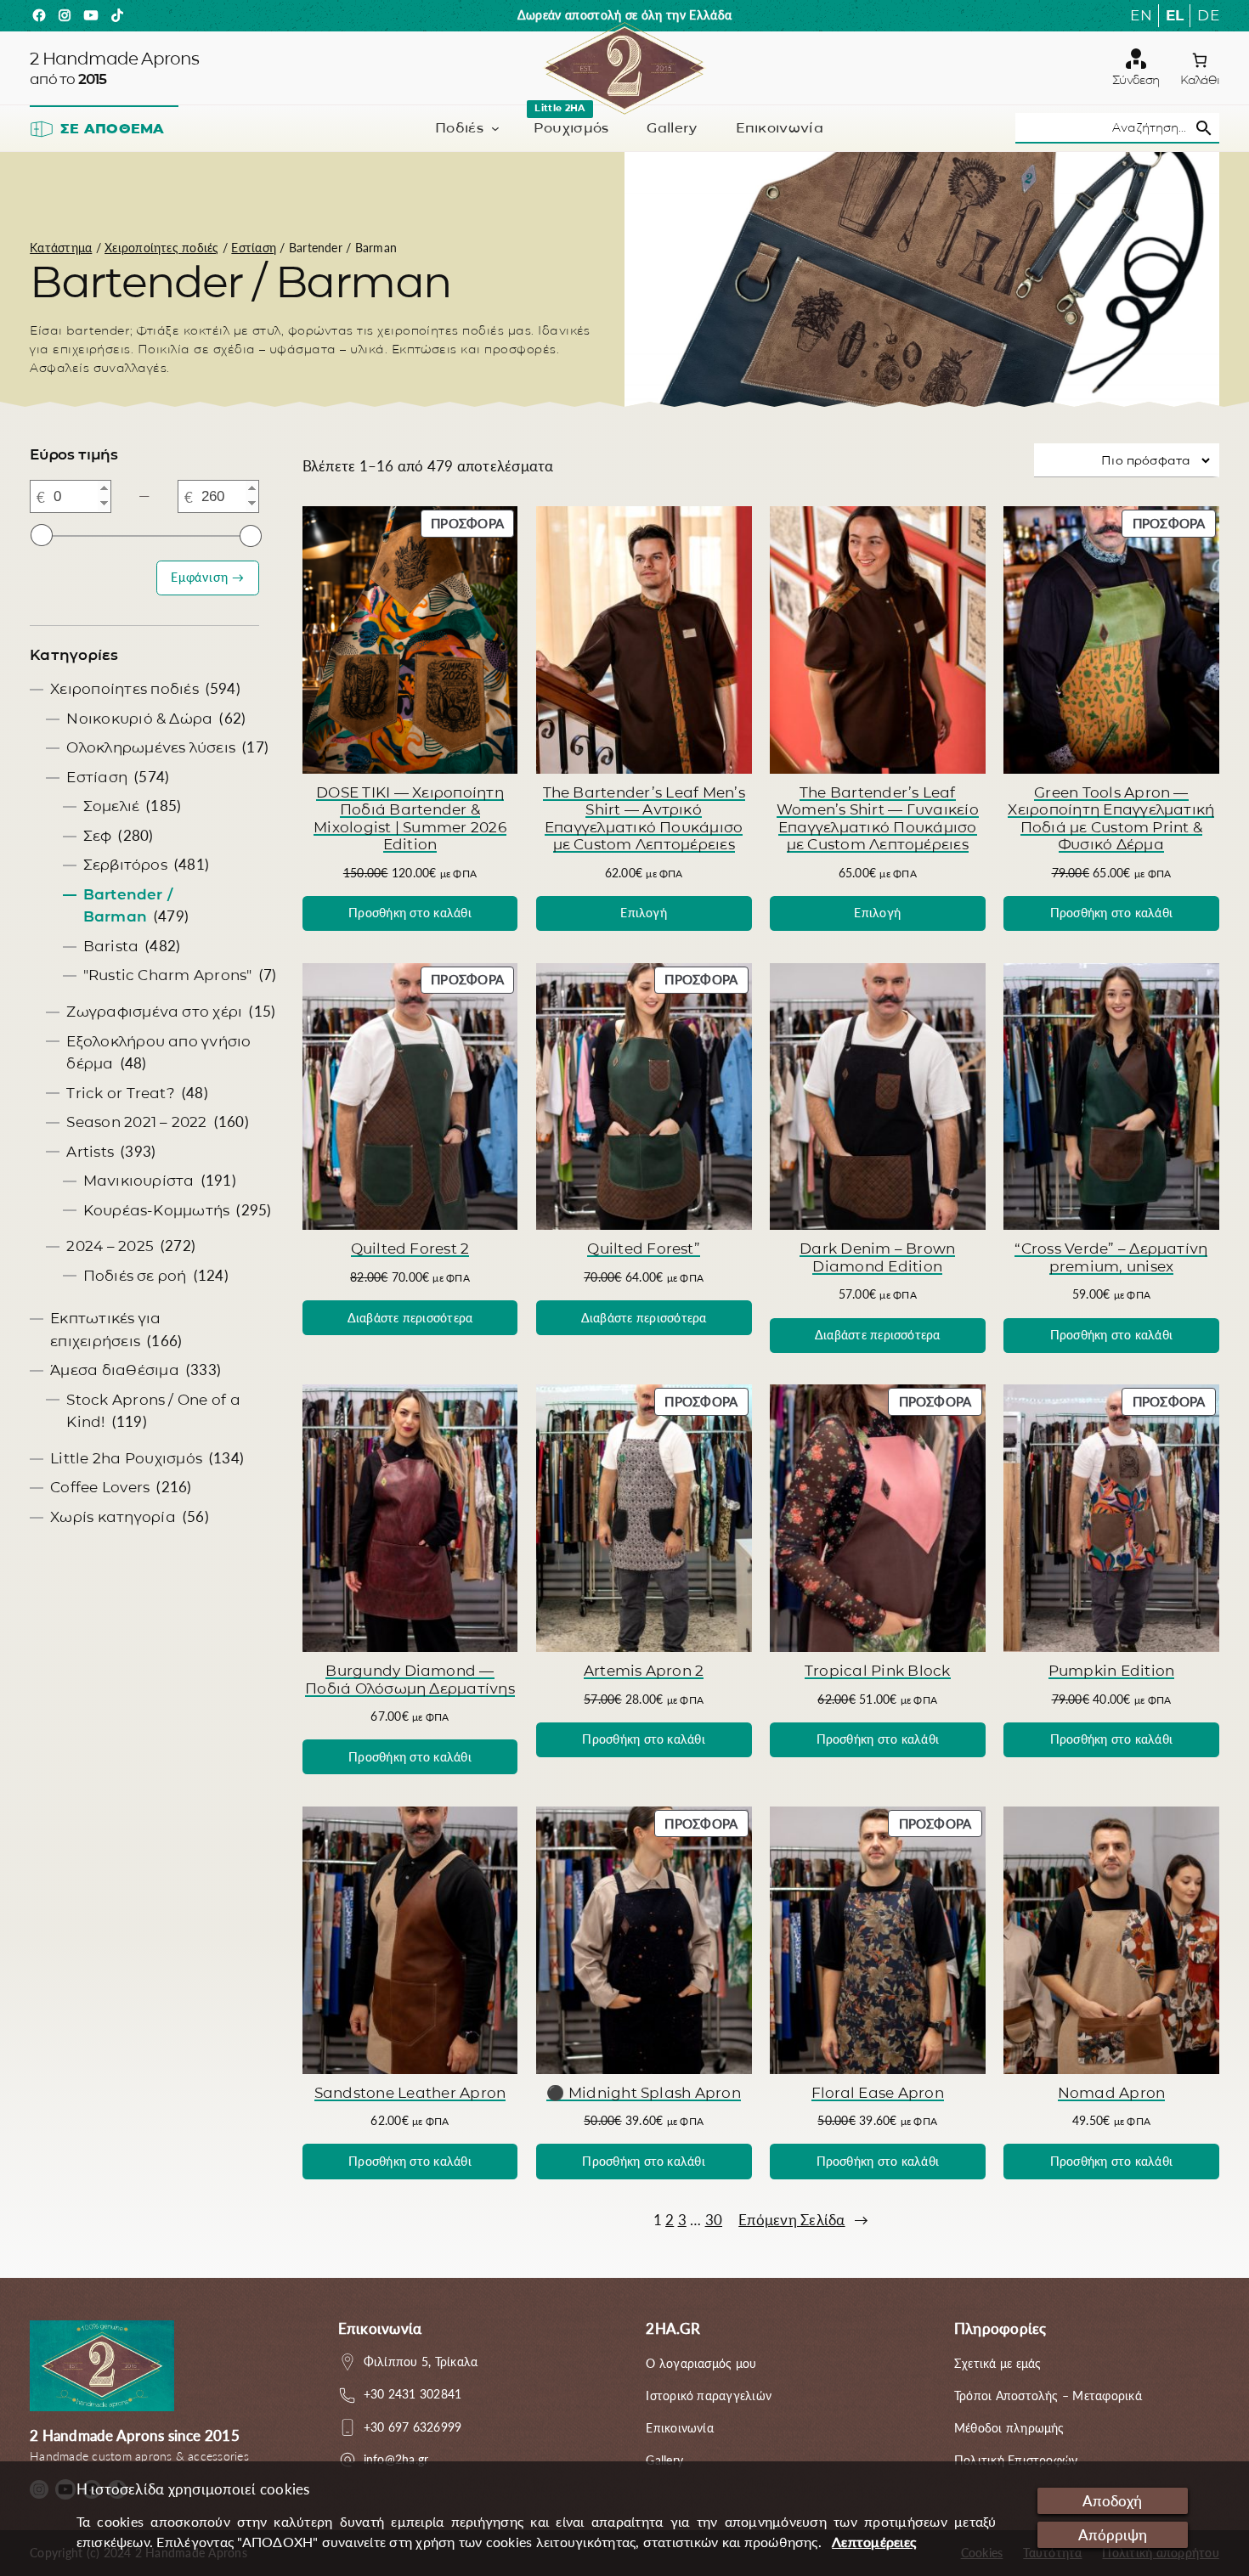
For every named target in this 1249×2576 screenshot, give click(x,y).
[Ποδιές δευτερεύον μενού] (495, 128)
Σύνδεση (1136, 80)
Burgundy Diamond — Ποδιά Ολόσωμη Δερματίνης (410, 1679)
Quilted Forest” (644, 1248)
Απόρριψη (1113, 2535)
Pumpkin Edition (1112, 1670)
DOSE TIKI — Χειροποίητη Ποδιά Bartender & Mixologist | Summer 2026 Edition (410, 818)
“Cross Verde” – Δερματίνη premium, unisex (1111, 1257)
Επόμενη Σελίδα (803, 2220)
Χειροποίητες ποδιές (162, 248)
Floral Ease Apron (878, 2092)
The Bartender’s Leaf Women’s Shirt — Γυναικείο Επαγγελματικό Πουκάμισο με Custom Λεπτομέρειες (878, 818)
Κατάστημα (61, 248)
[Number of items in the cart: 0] (1200, 60)
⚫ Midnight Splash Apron (644, 2092)
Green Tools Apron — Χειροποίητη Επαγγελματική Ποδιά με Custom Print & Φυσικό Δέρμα (1111, 818)
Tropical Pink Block (878, 1670)
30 (714, 2220)
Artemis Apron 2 (644, 1670)
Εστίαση (254, 248)
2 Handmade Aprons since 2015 (135, 2435)
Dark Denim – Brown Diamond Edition (877, 1257)
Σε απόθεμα (112, 129)
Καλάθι (1200, 80)
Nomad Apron (1112, 2092)
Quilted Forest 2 (410, 1248)
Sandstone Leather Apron (410, 2092)
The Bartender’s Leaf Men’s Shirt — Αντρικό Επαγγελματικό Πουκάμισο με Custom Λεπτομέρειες (644, 818)
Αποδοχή (1112, 2501)
